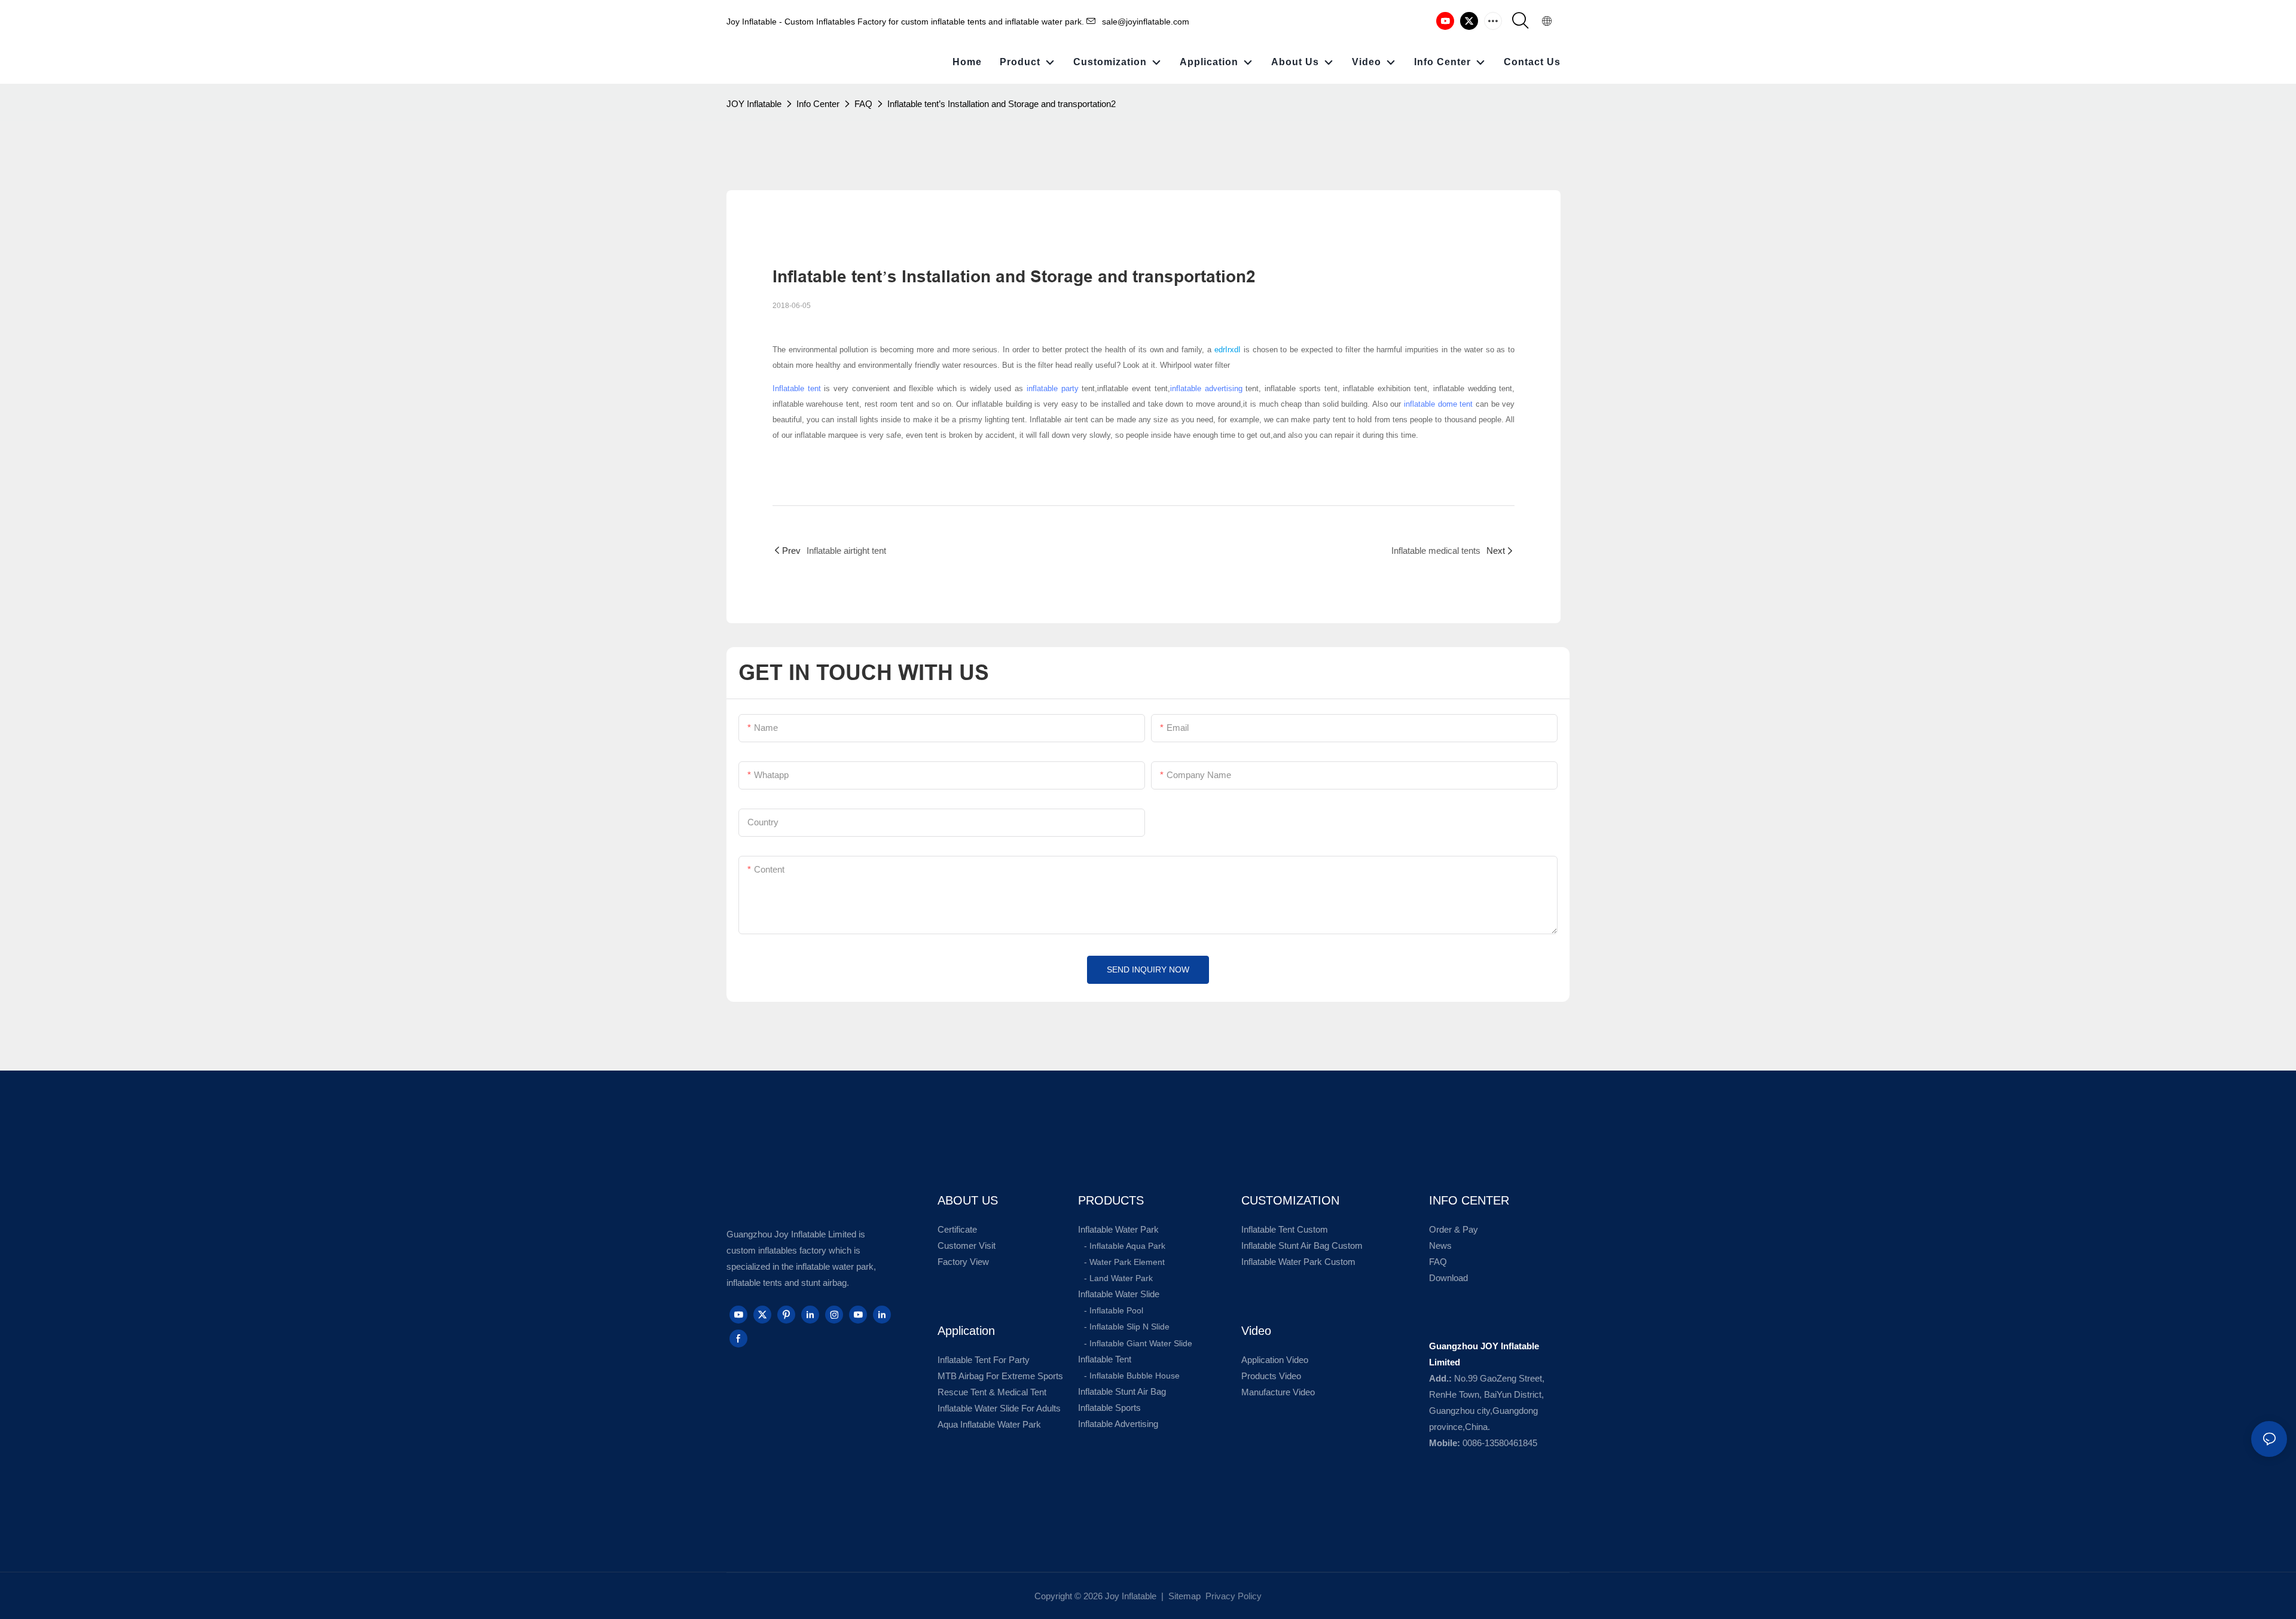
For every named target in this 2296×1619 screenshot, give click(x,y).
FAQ (863, 104)
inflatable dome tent (1438, 404)
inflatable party (1053, 388)
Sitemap (1183, 1596)
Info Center (818, 104)
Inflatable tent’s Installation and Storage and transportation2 (1002, 104)
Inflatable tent (797, 388)
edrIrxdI (1229, 350)
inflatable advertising (1206, 388)
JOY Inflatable (754, 104)
